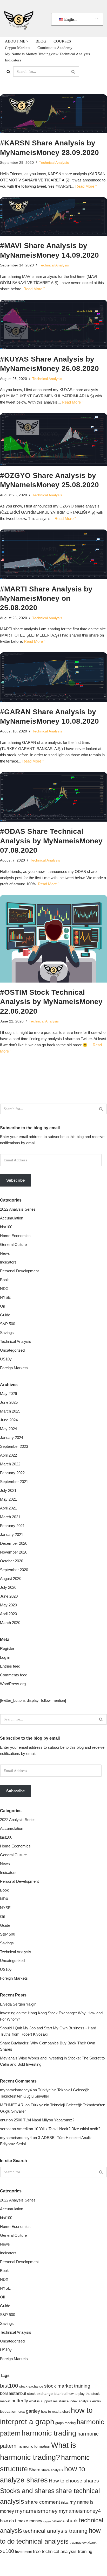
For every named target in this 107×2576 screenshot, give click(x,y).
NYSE (5, 1297)
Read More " (86, 186)
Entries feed (10, 1666)
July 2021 (8, 1490)
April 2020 (8, 1614)
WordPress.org (13, 1684)
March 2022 (10, 1464)
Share (35, 2470)
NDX (4, 1289)
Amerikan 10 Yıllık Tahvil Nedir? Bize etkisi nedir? (58, 2129)
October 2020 (12, 1561)
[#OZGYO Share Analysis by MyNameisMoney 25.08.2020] (53, 439)
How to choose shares (74, 2481)
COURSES (62, 41)
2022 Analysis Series (18, 1209)
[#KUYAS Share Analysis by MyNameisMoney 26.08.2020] (53, 325)
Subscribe (15, 1180)
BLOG (41, 41)
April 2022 (8, 1455)
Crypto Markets (18, 48)
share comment (43, 2502)
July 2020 (8, 1587)
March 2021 (10, 1517)
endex (97, 2401)
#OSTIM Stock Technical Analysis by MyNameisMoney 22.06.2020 (51, 1002)
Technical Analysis (54, 163)
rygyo (47, 2521)
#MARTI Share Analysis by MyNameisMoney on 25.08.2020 (46, 598)
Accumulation (12, 1218)
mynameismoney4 (16, 2090)
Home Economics (15, 1236)
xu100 (7, 2551)
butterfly (20, 2401)
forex (21, 2412)
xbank (92, 2543)
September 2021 (14, 1482)
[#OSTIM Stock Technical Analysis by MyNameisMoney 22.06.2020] (53, 939)
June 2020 (9, 1596)
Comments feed (14, 1675)
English (70, 19)
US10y (6, 1359)
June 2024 (9, 1420)
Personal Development (19, 1271)
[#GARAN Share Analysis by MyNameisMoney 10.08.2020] (53, 677)
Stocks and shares (27, 2491)
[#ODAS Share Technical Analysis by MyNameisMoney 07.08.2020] (53, 797)
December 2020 (14, 1543)
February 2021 (12, 1526)
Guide (5, 1315)
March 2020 (10, 1623)
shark (72, 2521)
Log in (5, 1657)
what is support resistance (49, 2401)
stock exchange (31, 2387)
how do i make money (21, 2521)
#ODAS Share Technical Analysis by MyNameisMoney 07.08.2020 (51, 841)
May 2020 (8, 1605)
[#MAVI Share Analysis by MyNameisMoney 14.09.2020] (53, 217)
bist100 (6, 1227)
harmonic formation (34, 2446)
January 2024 (12, 1438)
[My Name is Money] (19, 18)
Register (7, 1649)
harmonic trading (49, 2433)
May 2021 (8, 1499)
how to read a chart (55, 2412)
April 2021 (8, 1508)
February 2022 (12, 1473)
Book (4, 1280)
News (5, 1253)
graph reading (65, 2423)
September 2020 (14, 1570)
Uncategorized (12, 1350)
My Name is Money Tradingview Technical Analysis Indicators (47, 57)
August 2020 (11, 1579)
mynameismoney (36, 2511)
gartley (33, 2411)
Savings (7, 1333)
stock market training (67, 2386)
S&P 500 (8, 1324)
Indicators (8, 1262)
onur (4, 2120)
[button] (27, 41)
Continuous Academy (55, 48)
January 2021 (12, 1534)
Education (8, 2411)
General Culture (13, 1244)
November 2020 (14, 1552)
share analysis (52, 2470)
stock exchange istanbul (47, 2394)
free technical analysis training (63, 2552)
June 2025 (9, 1402)
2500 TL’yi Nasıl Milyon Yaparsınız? (44, 2120)
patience (58, 2521)
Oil (2, 1306)
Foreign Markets (14, 1368)
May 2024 (8, 1429)
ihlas (65, 2502)
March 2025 (10, 1411)
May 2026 (8, 1393)
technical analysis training (55, 2531)
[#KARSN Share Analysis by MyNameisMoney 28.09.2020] (53, 114)
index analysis (80, 2401)
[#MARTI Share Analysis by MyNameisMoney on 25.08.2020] (53, 554)
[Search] (8, 72)
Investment (24, 2552)
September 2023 (14, 1446)
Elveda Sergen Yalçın (18, 2004)
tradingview (78, 2543)
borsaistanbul (13, 2393)
